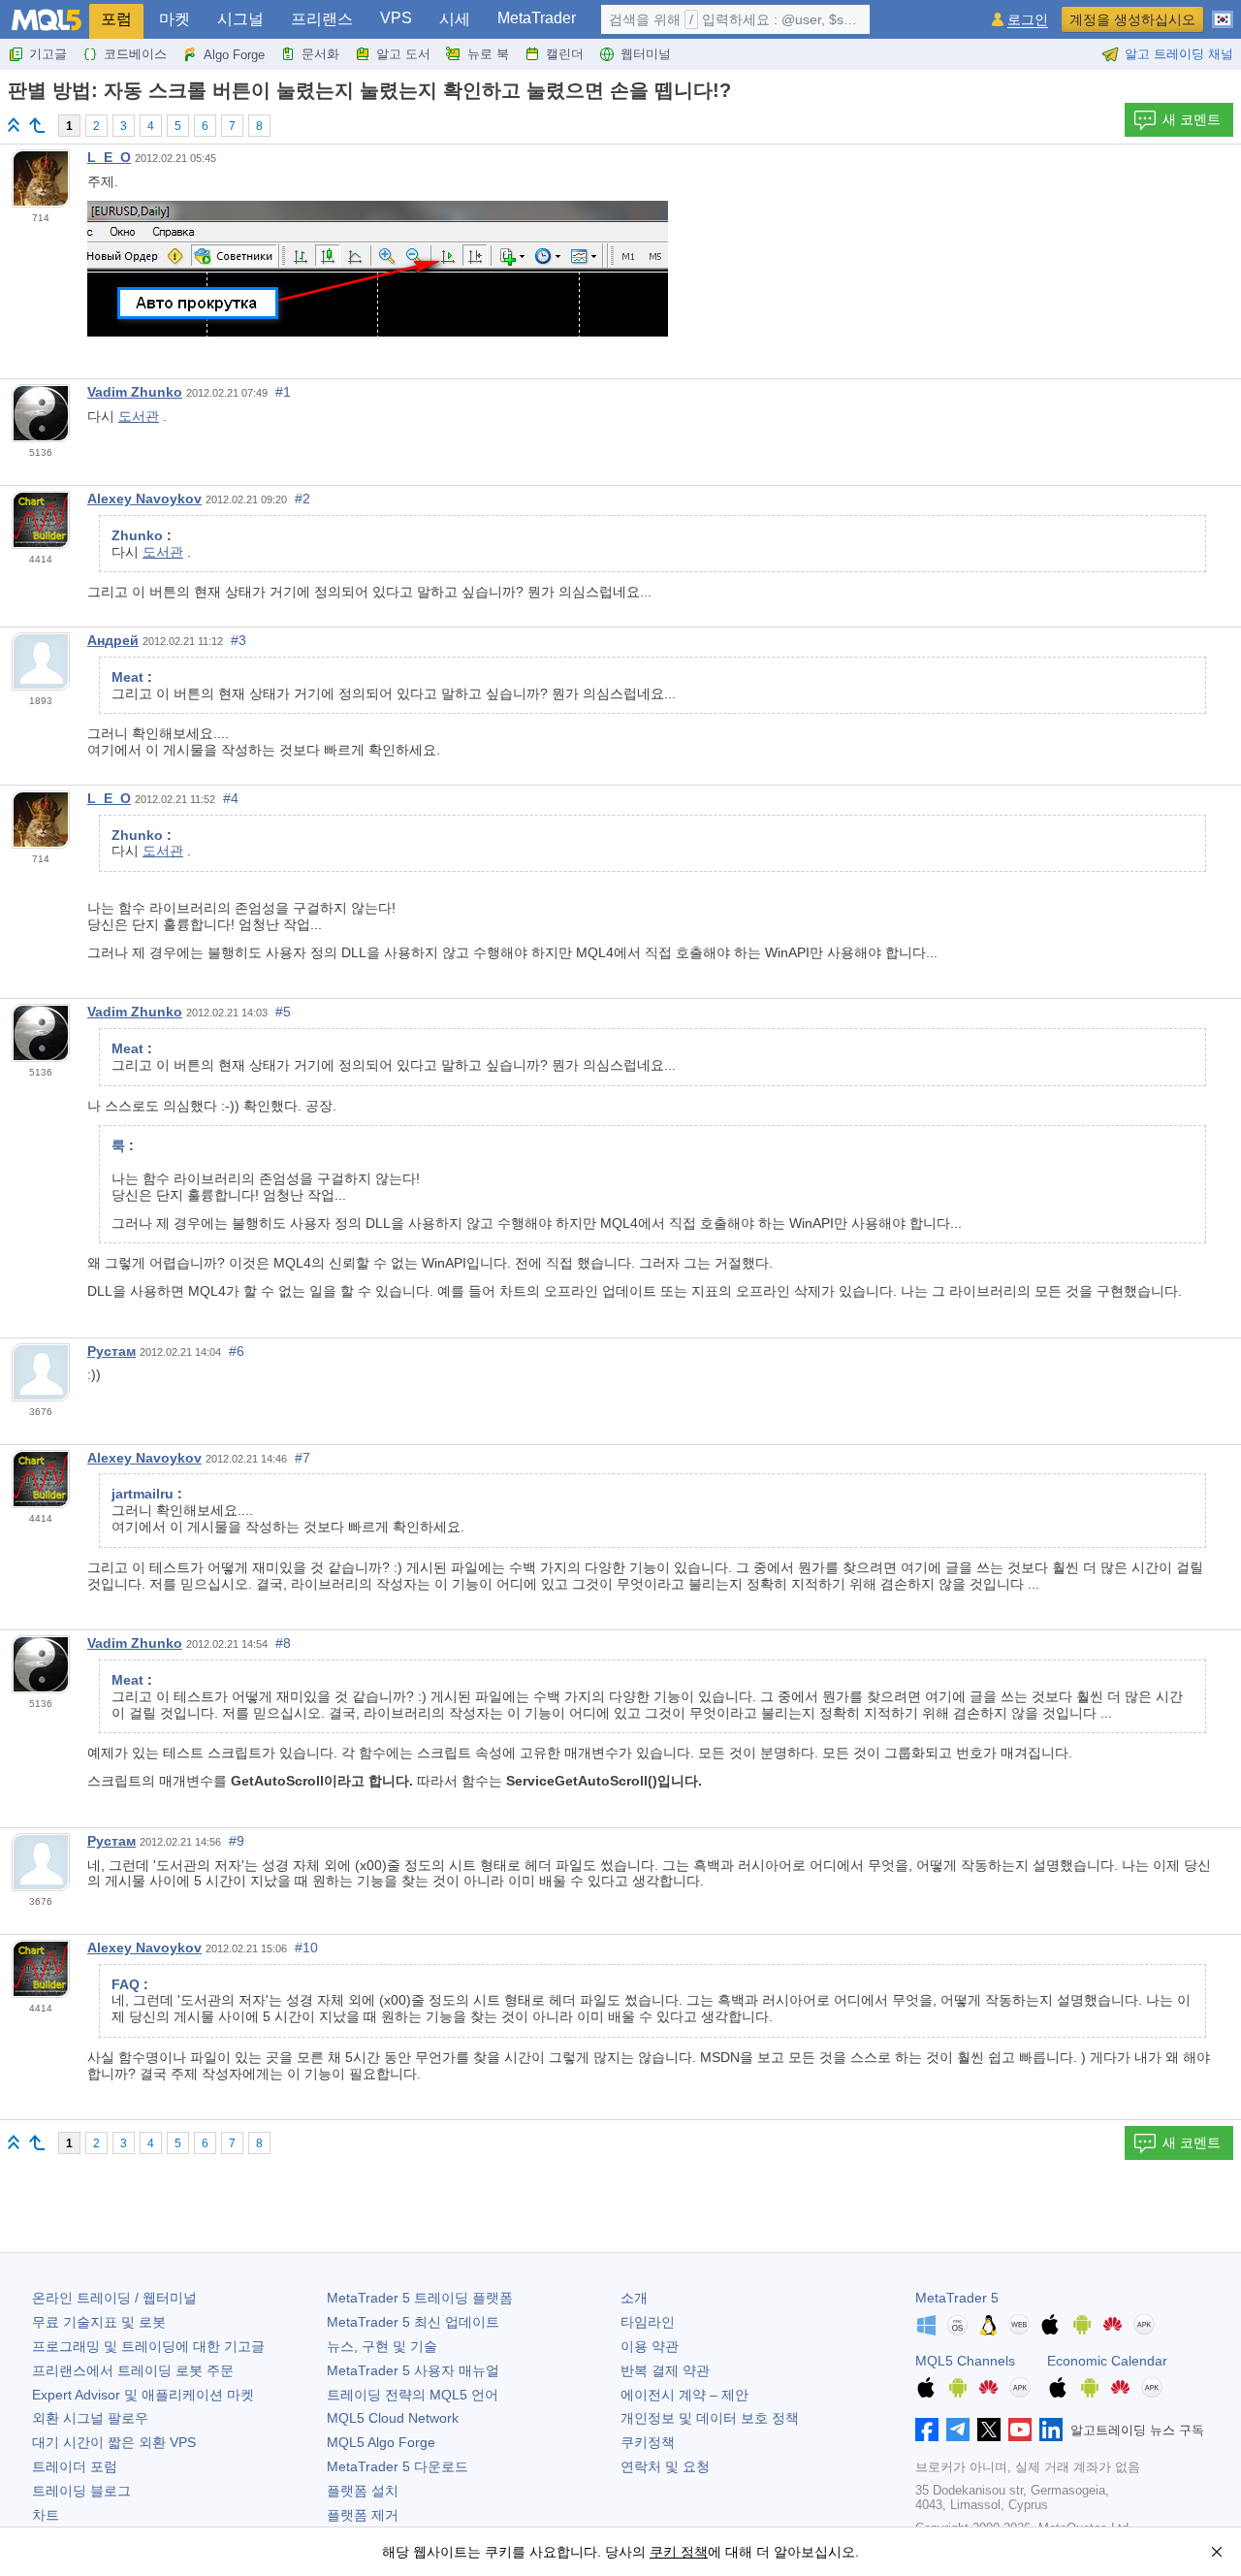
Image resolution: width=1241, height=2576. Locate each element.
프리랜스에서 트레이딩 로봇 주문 (133, 2370)
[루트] (14, 125)
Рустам (111, 1351)
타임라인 (648, 2322)
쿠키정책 (648, 2442)
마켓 (175, 19)
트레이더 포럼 (75, 2466)
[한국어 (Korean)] (1223, 12)
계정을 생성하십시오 (1132, 19)
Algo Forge (234, 55)
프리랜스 (322, 19)
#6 (237, 1351)
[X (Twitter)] (989, 2430)
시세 (455, 19)
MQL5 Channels (965, 2361)
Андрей (113, 640)
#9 (237, 1841)
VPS (396, 18)
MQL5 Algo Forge (381, 2442)
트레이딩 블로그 (81, 2491)
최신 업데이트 (413, 2322)
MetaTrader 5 (957, 2298)
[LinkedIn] (1051, 2430)
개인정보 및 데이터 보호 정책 (710, 2418)
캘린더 (565, 54)
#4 (231, 798)
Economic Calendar (1107, 2361)
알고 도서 (403, 54)
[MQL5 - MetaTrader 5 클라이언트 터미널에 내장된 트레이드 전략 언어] (47, 20)
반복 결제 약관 (665, 2370)
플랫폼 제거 (363, 2515)
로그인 (1028, 20)
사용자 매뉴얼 (413, 2370)
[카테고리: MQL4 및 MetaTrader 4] (37, 125)
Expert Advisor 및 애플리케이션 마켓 (143, 2395)
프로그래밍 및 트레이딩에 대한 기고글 (148, 2346)
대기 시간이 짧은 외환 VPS (114, 2442)
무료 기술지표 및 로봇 (99, 2322)
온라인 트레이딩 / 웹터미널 (114, 2298)
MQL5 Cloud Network (393, 2418)
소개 (634, 2298)
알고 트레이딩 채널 (1179, 54)
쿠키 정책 (679, 2552)
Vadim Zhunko (135, 392)
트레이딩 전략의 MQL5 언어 (413, 2395)
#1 (283, 392)
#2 (302, 499)
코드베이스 (135, 54)
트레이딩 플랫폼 (420, 2298)
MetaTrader (537, 18)
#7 (302, 1458)
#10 (306, 1948)
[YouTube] (1020, 2430)
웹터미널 (646, 54)
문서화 (320, 54)
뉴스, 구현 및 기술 (382, 2346)
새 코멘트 (1192, 119)
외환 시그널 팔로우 (90, 2418)
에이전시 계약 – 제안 (684, 2395)
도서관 (139, 416)
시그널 (240, 19)
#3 (239, 640)
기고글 (48, 54)
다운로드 (398, 2466)
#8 (283, 1643)
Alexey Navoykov (144, 499)
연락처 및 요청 (665, 2466)
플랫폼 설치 (363, 2491)
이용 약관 (650, 2346)
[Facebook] (927, 2430)
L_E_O (109, 157)
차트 (46, 2515)
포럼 (116, 19)
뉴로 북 (488, 54)
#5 (283, 1012)
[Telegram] (958, 2430)
